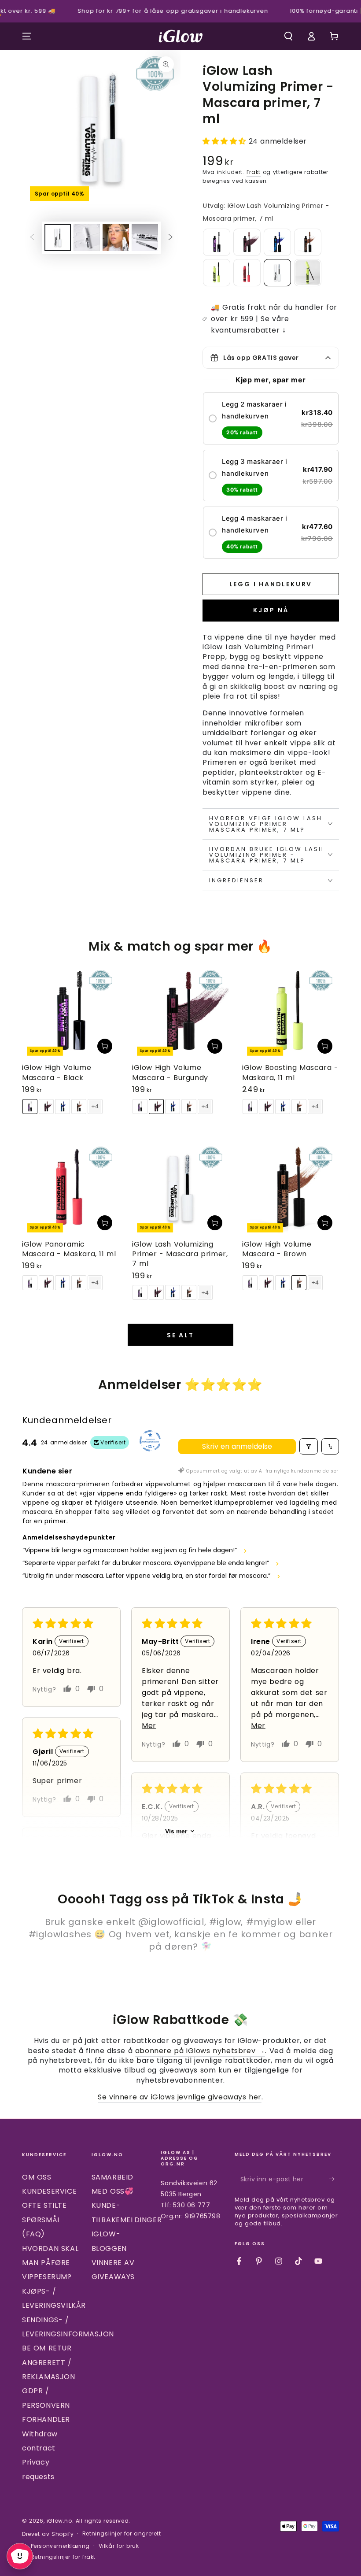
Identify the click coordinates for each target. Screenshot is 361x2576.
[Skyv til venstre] (32, 238)
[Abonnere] (334, 2179)
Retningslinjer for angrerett (122, 2534)
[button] (288, 36)
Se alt (180, 1335)
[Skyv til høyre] (170, 238)
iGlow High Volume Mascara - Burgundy (170, 1072)
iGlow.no (59, 2521)
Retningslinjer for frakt (63, 2557)
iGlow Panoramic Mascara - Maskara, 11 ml (69, 1249)
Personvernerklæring (60, 2546)
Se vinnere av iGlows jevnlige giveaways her (180, 2097)
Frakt (254, 172)
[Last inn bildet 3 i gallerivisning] (116, 238)
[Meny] (27, 36)
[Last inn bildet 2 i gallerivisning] (87, 238)
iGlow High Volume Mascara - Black (57, 1072)
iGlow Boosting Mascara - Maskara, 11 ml (290, 1072)
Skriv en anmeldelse (237, 1446)
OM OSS (37, 2177)
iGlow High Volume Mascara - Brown (277, 1249)
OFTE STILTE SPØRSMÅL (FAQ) (44, 2220)
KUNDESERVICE (49, 2191)
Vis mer (176, 1831)
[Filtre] (309, 1446)
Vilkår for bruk (119, 2546)
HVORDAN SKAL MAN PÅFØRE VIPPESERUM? (50, 2263)
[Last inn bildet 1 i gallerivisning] (58, 238)
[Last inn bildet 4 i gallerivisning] (145, 238)
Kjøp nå (271, 610)
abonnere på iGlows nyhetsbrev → (200, 2051)
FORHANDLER (46, 2419)
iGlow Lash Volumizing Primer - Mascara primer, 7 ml (180, 1254)
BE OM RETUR (47, 2348)
